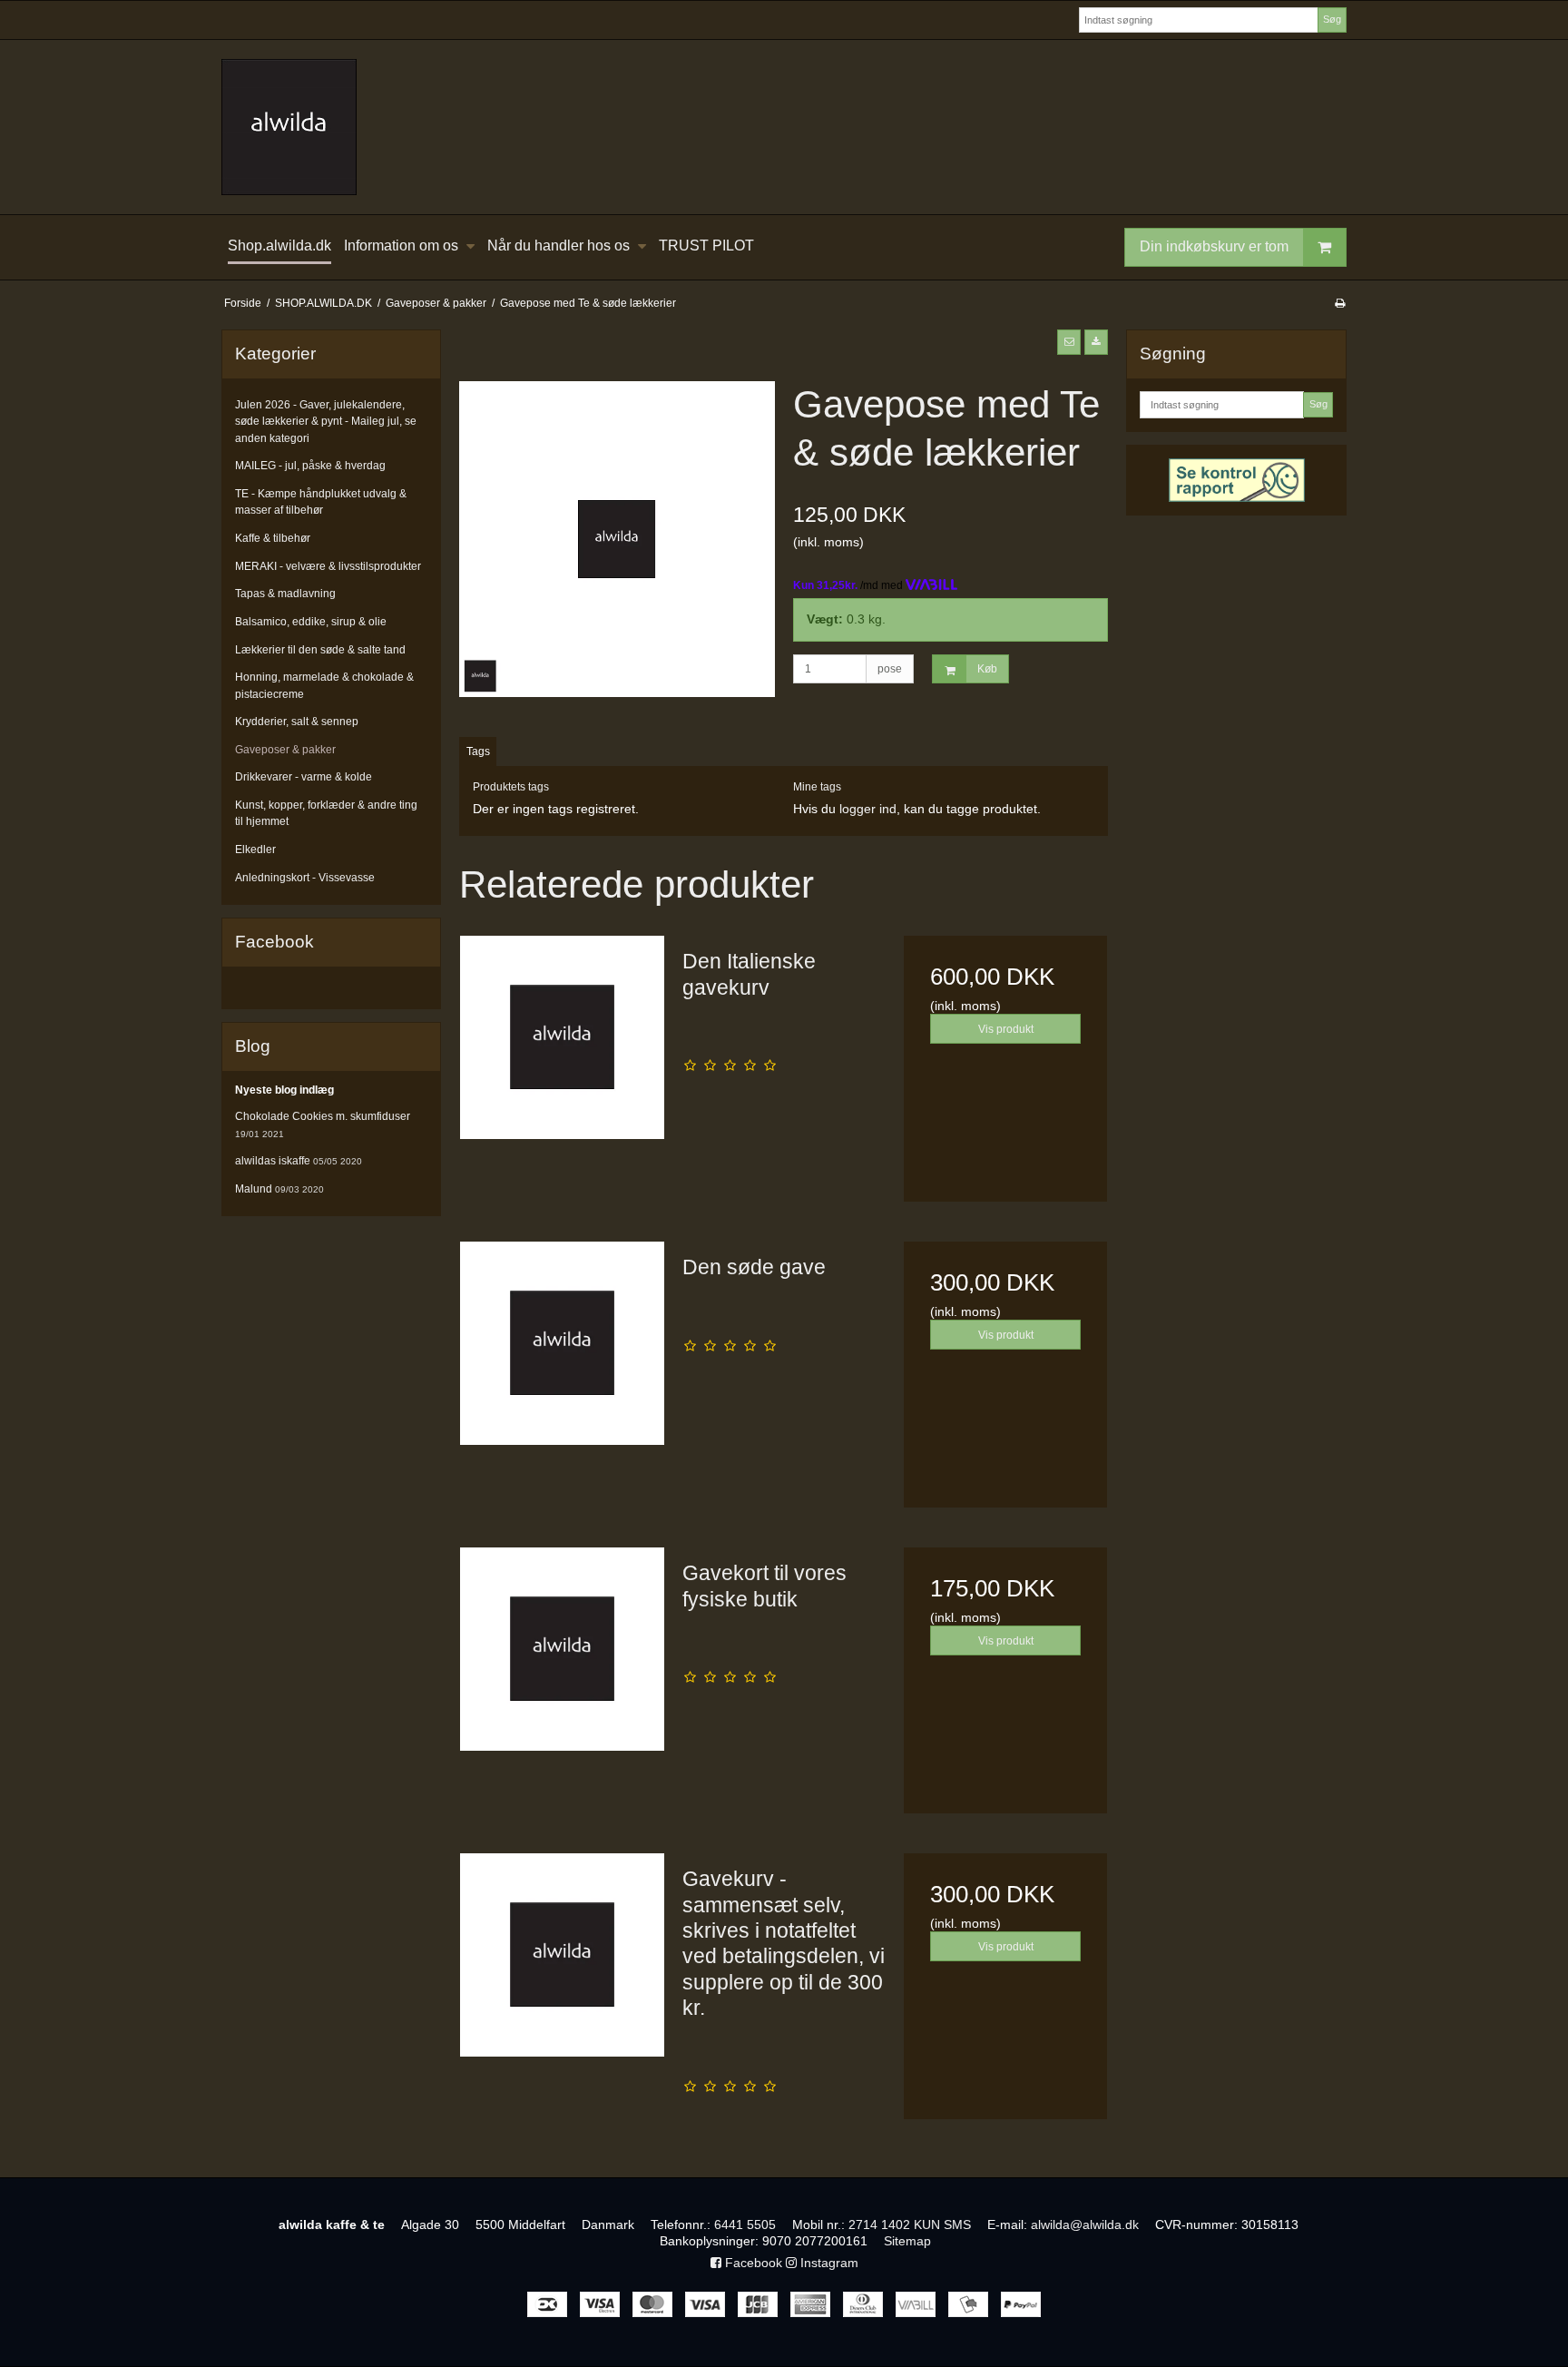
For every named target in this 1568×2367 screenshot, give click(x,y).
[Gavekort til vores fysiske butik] (562, 1649)
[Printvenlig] (1340, 303)
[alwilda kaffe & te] (784, 127)
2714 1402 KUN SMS (910, 2225)
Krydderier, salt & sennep (297, 722)
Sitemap (907, 2241)
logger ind (868, 809)
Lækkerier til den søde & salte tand (320, 650)
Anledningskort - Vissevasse (305, 878)
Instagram (828, 2263)
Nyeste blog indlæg (284, 1090)
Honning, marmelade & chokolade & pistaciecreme (324, 685)
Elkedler (255, 850)
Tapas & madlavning (285, 594)
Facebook (752, 2263)
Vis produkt (1006, 1029)
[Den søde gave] (562, 1343)
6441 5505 (745, 2225)
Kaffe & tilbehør (273, 538)
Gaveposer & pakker (285, 750)
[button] (1069, 342)
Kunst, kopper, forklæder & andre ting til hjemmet (326, 813)
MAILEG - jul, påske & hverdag (310, 466)
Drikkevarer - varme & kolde (304, 777)
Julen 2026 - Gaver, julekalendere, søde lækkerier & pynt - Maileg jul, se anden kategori (326, 422)
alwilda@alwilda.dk (1085, 2225)
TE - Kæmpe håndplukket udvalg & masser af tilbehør (321, 502)
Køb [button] (987, 669)
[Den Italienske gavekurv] (562, 1037)
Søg (1332, 19)
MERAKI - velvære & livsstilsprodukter (328, 566)
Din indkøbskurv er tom (1214, 246)
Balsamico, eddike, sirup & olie (311, 622)
